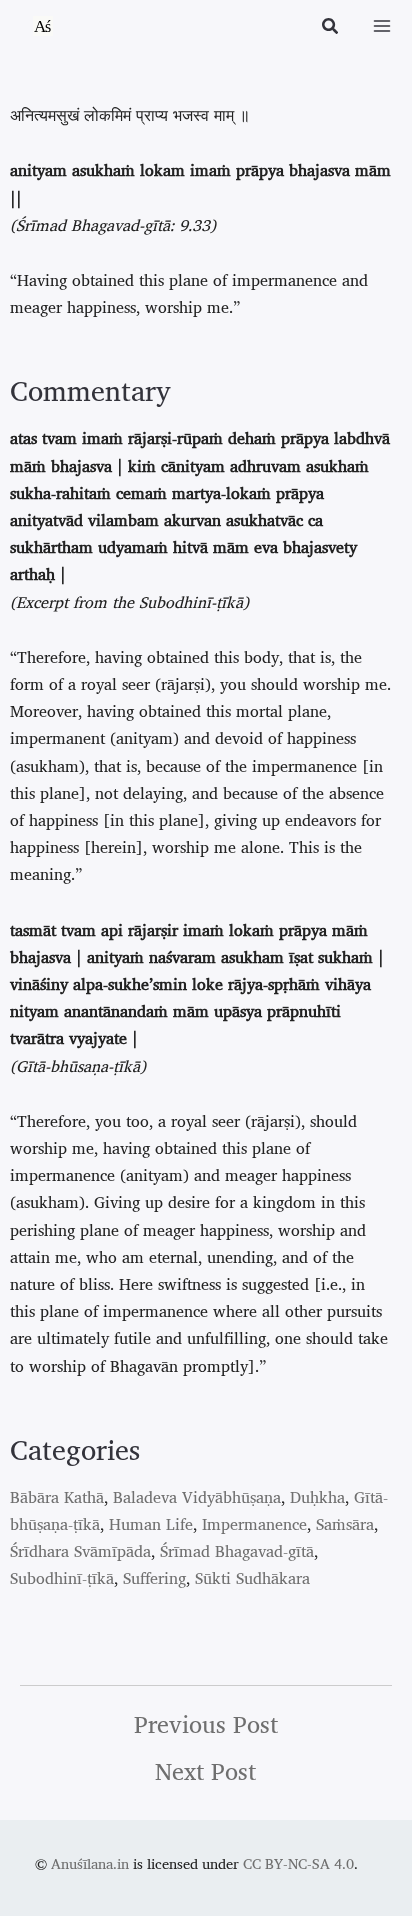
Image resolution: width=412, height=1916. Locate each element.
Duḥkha (317, 1497)
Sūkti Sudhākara (252, 1578)
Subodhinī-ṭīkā (62, 1578)
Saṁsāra (345, 1524)
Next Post (205, 1771)
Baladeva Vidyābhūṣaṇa (197, 1497)
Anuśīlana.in (90, 1863)
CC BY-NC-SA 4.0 (298, 1863)
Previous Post (206, 1724)
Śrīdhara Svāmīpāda (80, 1551)
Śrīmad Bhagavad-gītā (237, 1551)
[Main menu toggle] (382, 26)
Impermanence (254, 1524)
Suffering (154, 1578)
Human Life (151, 1524)
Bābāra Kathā (57, 1497)
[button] (331, 28)
